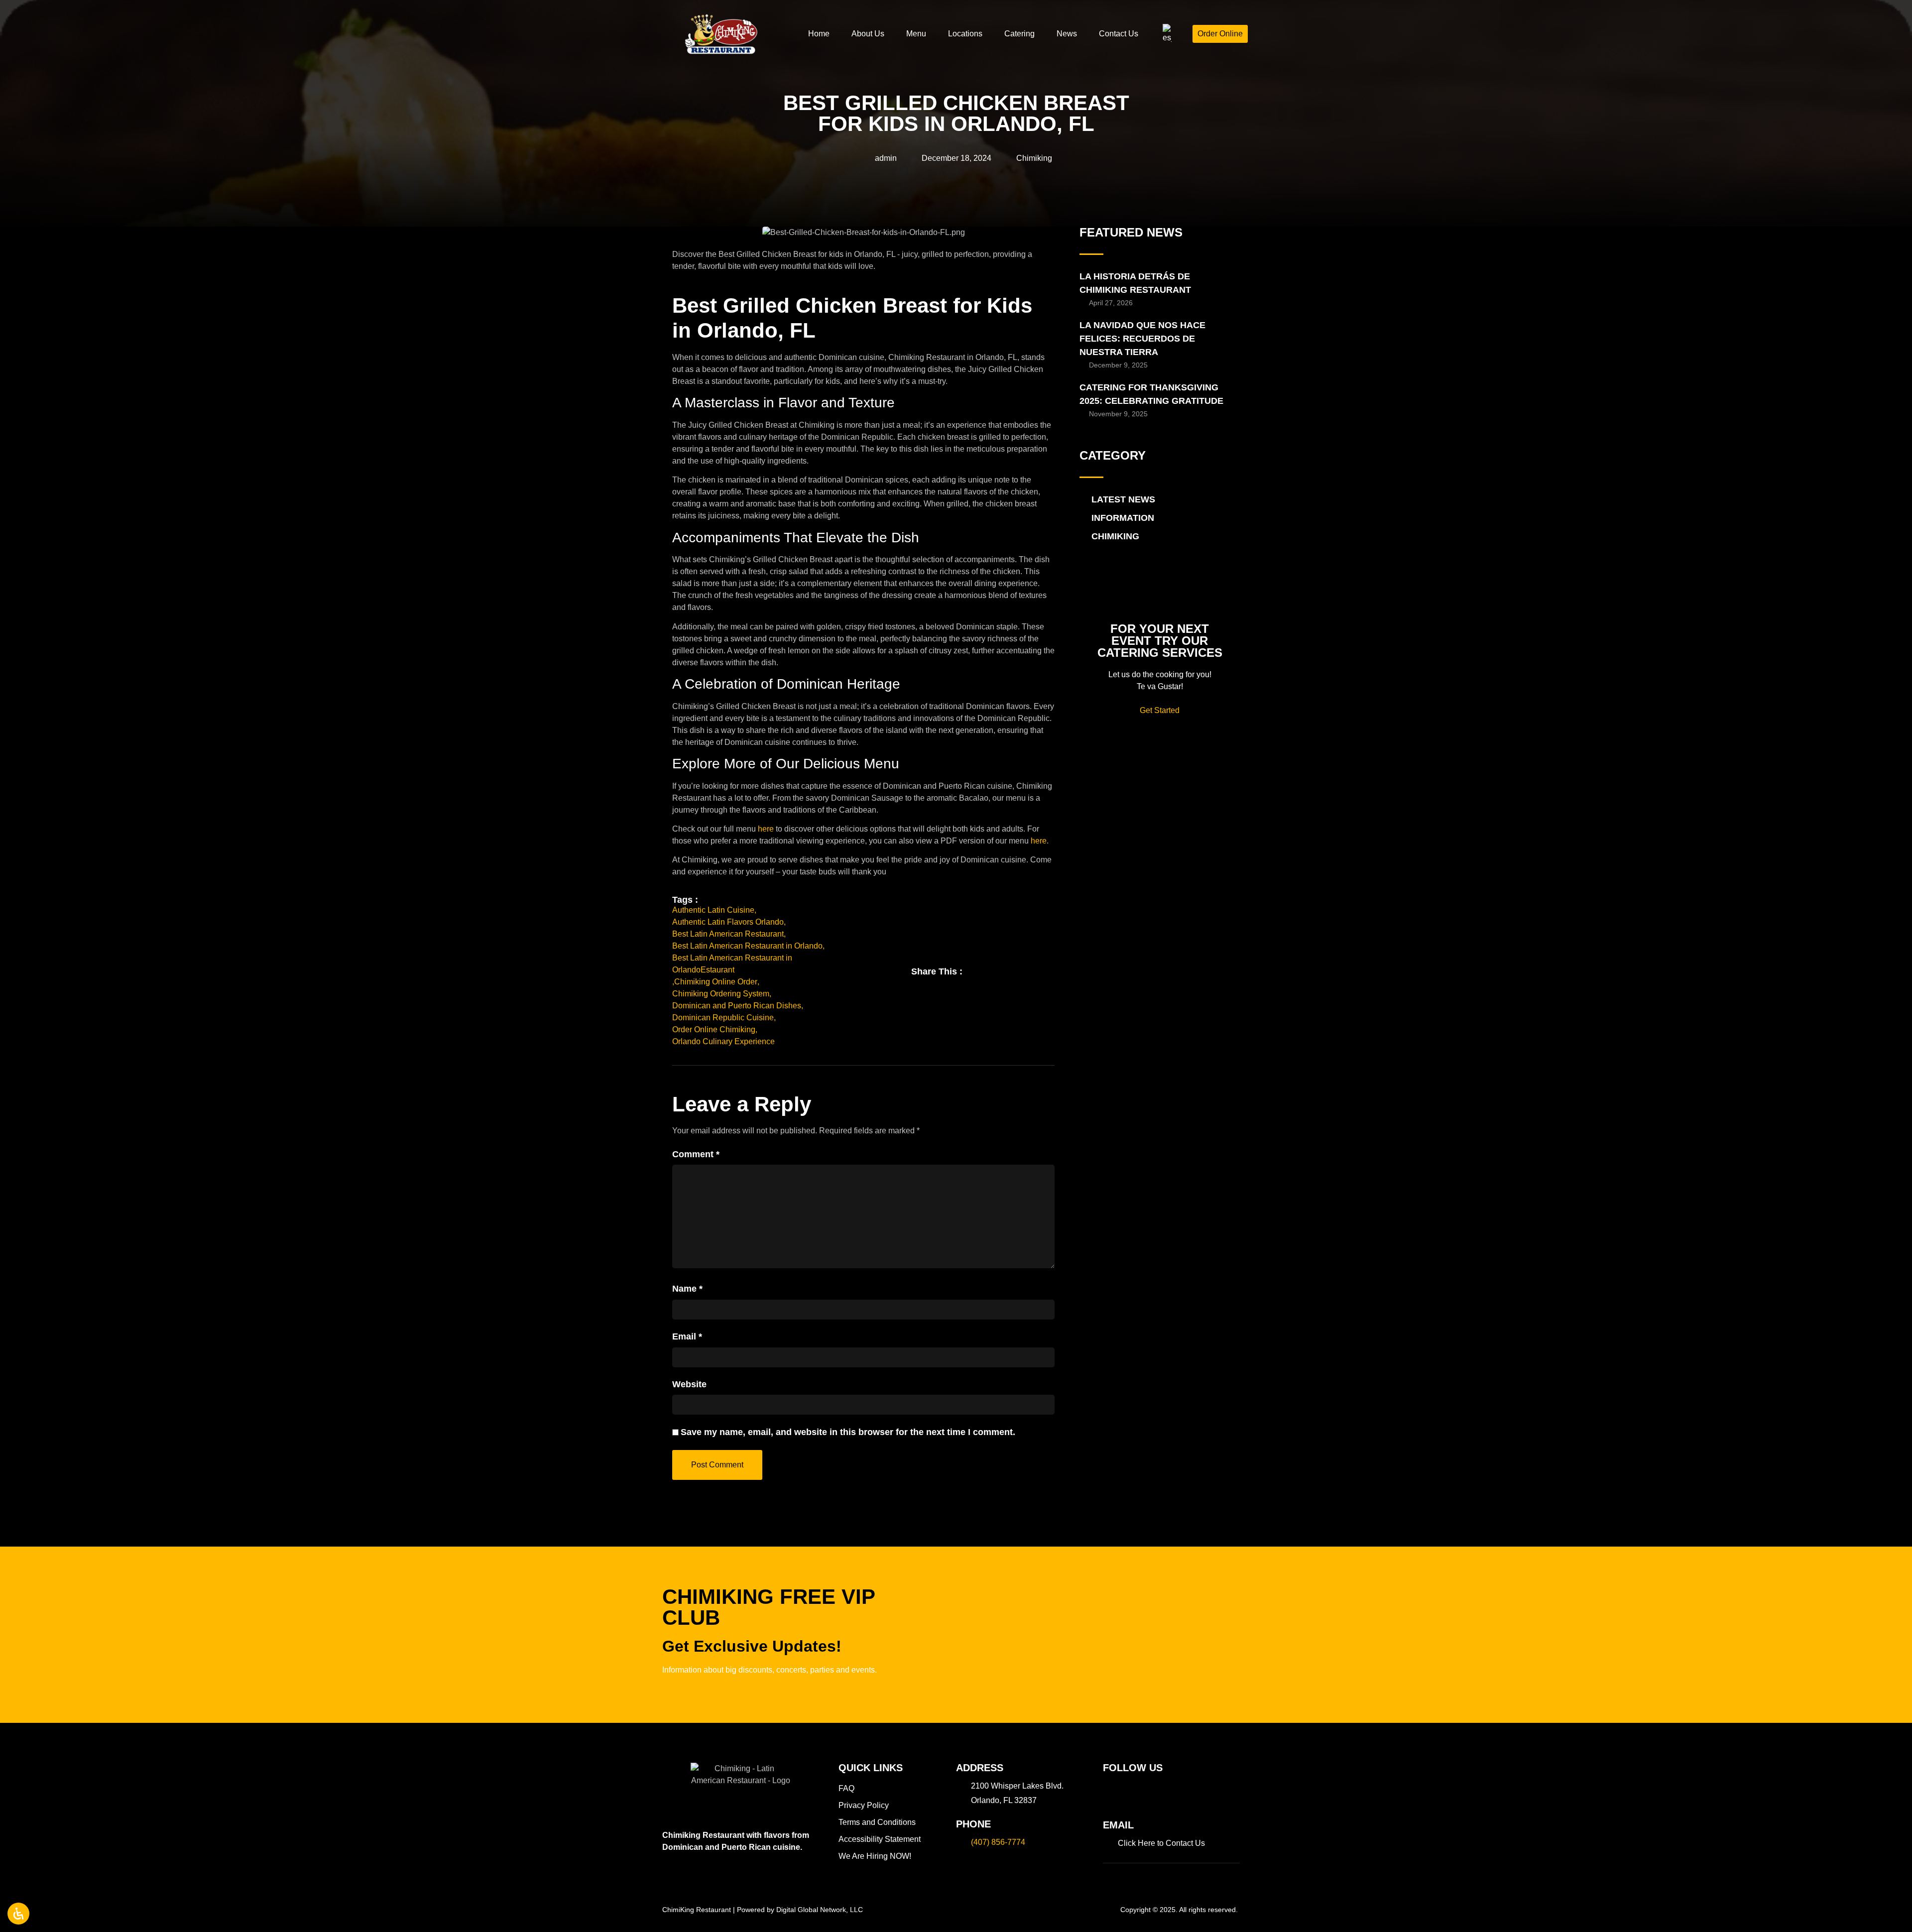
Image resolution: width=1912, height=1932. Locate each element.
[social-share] (980, 969)
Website (689, 1384)
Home (819, 34)
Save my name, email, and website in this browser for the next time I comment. (848, 1432)
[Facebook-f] (1110, 1793)
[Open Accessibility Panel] (18, 1914)
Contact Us (1119, 34)
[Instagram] (1130, 1793)
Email (687, 1336)
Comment (696, 1154)
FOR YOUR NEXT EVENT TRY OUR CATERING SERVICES (1160, 641)
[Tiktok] (1149, 1793)
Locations (965, 34)
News (1067, 34)
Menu (916, 34)
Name (687, 1289)
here (766, 829)
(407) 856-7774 (998, 1842)
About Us (868, 34)
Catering (1019, 34)
